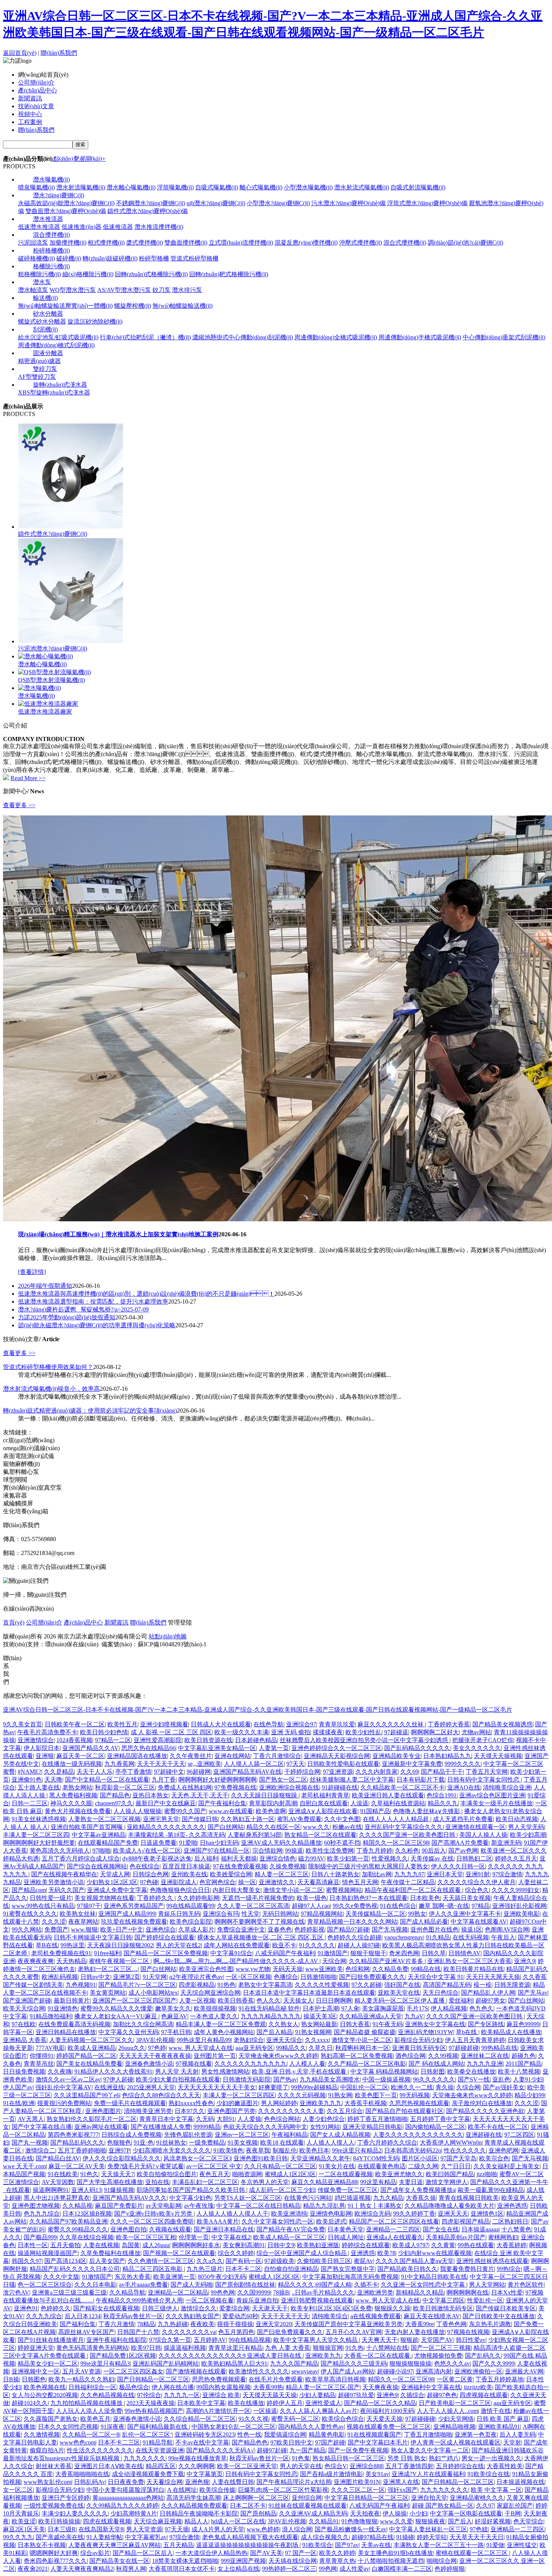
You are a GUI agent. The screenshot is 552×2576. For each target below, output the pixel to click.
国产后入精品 (274, 2032)
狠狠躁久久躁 (392, 2308)
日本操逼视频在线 (520, 2482)
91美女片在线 (337, 2166)
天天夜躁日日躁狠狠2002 (120, 1945)
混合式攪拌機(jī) (405, 243)
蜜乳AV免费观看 (299, 1819)
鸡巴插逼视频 (353, 2198)
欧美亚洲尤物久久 (399, 2174)
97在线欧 (24, 2024)
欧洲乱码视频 (60, 1977)
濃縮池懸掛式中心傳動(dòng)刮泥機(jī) (243, 337)
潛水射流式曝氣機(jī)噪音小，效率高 (51, 1389)
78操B (281, 2292)
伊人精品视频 (449, 2008)
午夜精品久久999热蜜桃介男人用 (139, 2300)
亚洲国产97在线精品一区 (217, 1851)
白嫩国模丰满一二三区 (402, 2569)
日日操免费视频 (24, 2072)
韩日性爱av (471, 2340)
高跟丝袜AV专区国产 (86, 2332)
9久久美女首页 (23, 1724)
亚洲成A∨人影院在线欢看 (323, 1811)
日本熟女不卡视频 (42, 2545)
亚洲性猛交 (522, 2545)
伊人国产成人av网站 (348, 2371)
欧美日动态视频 (517, 1819)
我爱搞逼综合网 (285, 2435)
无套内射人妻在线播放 (415, 2332)
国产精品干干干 (442, 1772)
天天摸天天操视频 (498, 1756)
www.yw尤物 (253, 1969)
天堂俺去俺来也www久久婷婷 (278, 2056)
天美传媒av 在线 (432, 1858)
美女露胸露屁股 (383, 2008)
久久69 (409, 1772)
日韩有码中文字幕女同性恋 (484, 1780)
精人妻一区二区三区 (282, 1874)
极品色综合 (134, 2387)
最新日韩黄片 (72, 2000)
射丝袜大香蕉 (54, 2466)
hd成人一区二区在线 (238, 2521)
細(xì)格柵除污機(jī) (88, 274)
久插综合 (412, 2395)
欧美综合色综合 (343, 2419)
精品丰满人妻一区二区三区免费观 (221, 2024)
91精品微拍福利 (51, 2016)
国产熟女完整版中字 (348, 2269)
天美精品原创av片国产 (456, 2237)
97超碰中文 (169, 1772)
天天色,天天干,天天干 (200, 1795)
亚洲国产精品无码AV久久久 (130, 2198)
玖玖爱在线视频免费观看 (134, 1922)
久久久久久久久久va (189, 2332)
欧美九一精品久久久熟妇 (81, 2379)
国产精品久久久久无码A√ (220, 2450)
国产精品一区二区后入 (143, 2553)
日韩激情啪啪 (318, 1977)
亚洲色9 (387, 2395)
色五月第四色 (236, 2332)
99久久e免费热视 (355, 1906)
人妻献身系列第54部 (255, 1835)
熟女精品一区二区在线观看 (320, 1835)
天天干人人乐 (95, 1772)
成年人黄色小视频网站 (224, 2032)
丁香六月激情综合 (277, 1756)
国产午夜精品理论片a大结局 (294, 2482)
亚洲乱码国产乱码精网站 (166, 2363)
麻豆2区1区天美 (24, 2529)
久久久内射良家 (377, 1772)
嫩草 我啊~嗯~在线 (444, 1906)
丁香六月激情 (116, 2324)
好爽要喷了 (273, 2087)
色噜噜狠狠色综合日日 (180, 1890)
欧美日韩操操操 (59, 2521)
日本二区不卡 (248, 2506)
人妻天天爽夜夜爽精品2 (82, 2569)
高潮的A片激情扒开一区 (218, 2411)
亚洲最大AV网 (524, 2371)
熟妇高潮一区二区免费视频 (357, 2056)
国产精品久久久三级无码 (354, 2363)
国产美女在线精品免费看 (89, 2064)
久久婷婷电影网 (198, 1898)
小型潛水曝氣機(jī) (308, 187)
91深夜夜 (113, 2427)
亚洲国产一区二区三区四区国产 (134, 2000)
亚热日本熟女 (151, 1795)
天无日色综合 (440, 1993)
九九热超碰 (173, 2324)
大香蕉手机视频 (365, 2103)
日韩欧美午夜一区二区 (75, 1724)
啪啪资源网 (247, 2174)
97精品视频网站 (322, 1914)
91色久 (89, 2174)
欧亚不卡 (284, 1945)
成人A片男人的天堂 (218, 2529)
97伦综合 (149, 2395)
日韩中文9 (281, 2245)
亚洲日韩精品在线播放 (66, 2032)
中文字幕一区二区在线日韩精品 (258, 2206)
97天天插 (177, 2529)
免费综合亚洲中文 (241, 1929)
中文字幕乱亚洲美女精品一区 (217, 1748)
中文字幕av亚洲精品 (99, 1835)
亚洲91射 (478, 1874)
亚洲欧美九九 (323, 2356)
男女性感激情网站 (225, 2072)
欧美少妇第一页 (348, 1858)
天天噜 (53, 1780)
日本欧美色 (425, 1898)
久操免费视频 (288, 1866)
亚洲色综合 (161, 1929)
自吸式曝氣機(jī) (217, 187)
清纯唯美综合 (330, 2316)
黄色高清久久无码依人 (60, 1851)
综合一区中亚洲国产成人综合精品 (302, 2253)
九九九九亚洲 (485, 2064)
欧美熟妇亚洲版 (318, 2245)
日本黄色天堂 (345, 2229)
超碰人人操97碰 (359, 1945)
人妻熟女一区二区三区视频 (104, 1819)
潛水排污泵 (187, 290)
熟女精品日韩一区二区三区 (348, 2458)
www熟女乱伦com (48, 2482)
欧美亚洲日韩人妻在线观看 (388, 1795)
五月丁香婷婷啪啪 (82, 2150)
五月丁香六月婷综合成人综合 (81, 1858)
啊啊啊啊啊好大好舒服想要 (39, 1843)
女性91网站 (325, 2127)
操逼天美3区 (320, 2016)
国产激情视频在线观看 (196, 2371)
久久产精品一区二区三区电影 (367, 2064)
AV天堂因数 (58, 2182)
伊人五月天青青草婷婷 (475, 2040)
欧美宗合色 (494, 2158)
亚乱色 (501, 2079)
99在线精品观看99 (190, 1906)
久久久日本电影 (95, 2285)
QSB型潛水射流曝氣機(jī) (51, 680)
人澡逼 (359, 1803)
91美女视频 (243, 2143)
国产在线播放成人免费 (161, 2127)
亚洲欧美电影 (522, 1914)
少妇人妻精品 (317, 2395)
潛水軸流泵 (33, 290)
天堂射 (512, 2442)
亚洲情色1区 (487, 2214)
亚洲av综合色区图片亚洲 (492, 1795)
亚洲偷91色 (27, 1780)
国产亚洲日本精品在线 (224, 2229)
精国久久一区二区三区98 (396, 1843)
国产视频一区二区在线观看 (179, 2253)
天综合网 (334, 1961)
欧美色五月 (95, 2419)
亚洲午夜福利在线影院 (116, 2340)
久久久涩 (54, 1922)
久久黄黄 (443, 2245)
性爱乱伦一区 (485, 2300)
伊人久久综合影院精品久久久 (122, 2158)
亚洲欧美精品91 (499, 2427)
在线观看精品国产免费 (108, 1843)
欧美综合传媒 (217, 2490)
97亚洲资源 (338, 1772)
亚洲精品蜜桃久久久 (477, 2498)
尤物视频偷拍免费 (438, 2356)
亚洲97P (119, 2150)
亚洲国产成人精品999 (127, 1914)
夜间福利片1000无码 (387, 2411)
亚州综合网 (307, 2498)
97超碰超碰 (464, 2048)
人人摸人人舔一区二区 (254, 1764)
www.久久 (316, 1827)
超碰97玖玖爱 (356, 2395)
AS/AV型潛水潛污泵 (124, 290)
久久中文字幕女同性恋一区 (278, 2221)
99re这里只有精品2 (357, 2150)
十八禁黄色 (516, 2229)
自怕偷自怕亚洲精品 (291, 2269)
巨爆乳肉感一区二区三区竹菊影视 (283, 2490)
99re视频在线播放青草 (198, 2458)
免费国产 (56, 1929)
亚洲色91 (26, 2308)
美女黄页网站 (108, 1993)
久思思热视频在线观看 (419, 2103)
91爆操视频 (119, 2190)
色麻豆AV (174, 2016)
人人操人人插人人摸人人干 (232, 2214)
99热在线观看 (476, 2245)
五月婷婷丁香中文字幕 (440, 2119)
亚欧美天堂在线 (399, 1993)
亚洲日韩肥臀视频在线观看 (317, 2300)
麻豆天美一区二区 (80, 1756)
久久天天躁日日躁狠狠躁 (265, 1795)
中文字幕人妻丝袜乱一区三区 (428, 2529)
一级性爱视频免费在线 (54, 2506)
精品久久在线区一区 (273, 1827)
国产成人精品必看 (424, 1922)
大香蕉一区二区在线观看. (378, 2356)
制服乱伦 (285, 2150)
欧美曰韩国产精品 (450, 2174)
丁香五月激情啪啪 (428, 2435)
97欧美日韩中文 (291, 2442)
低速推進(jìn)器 (81, 227)
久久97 (485, 2506)
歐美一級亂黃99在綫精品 (491, 2190)
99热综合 (509, 2269)
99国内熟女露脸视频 (223, 2387)
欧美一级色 (312, 1898)
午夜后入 (503, 1937)
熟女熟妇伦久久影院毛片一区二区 (92, 2119)
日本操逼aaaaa (480, 2229)
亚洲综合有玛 (221, 1914)
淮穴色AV (16, 2292)
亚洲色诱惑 (512, 2206)
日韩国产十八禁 (138, 2332)
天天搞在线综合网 (293, 2561)
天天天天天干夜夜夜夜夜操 (155, 2056)
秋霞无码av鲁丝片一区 (133, 2316)
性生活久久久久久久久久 (100, 2450)
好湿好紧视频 (493, 2521)
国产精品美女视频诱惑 (502, 1724)
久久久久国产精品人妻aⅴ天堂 (415, 2261)
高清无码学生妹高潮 (193, 2498)
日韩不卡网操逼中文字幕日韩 (93, 1937)
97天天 (296, 1764)
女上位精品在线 (238, 2569)
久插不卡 (366, 2285)
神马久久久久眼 (71, 1803)
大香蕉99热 (268, 2387)
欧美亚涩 (24, 2521)
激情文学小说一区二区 (293, 1890)
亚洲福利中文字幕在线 (431, 2387)
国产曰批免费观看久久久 (372, 1977)
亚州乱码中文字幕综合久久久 (404, 1827)
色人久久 (268, 2000)
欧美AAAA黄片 (218, 2221)
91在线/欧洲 (19, 2103)
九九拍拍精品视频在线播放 (87, 2403)
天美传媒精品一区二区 (376, 1914)
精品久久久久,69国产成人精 (315, 2285)
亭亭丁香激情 (133, 1772)
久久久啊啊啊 (196, 2466)
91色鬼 (301, 2458)
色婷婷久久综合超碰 (354, 1937)
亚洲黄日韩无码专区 (419, 2048)
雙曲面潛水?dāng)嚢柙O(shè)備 (66, 211)
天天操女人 (298, 2000)
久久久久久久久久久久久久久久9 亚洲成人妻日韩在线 (231, 2356)
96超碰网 (199, 1772)
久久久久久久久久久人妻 (291, 2111)
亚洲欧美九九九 (321, 2103)
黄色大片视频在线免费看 (78, 1811)
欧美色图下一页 (376, 2095)
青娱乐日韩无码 (179, 1914)
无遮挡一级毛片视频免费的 (258, 1898)
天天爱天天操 (385, 2419)
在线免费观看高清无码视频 (74, 2024)
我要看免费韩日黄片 (467, 2269)
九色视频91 (81, 1985)
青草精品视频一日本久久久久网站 (352, 1922)
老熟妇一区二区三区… (108, 1969)
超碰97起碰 (272, 2450)
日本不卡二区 (243, 2269)
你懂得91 (42, 2056)
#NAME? (29, 1772)
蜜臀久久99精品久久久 (78, 2229)
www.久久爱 (396, 2521)
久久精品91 (324, 2521)
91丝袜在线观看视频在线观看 (308, 2506)
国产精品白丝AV (58, 2158)
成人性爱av (354, 2569)
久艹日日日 (456, 2166)
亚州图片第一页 (215, 2056)
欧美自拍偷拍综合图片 (167, 2174)
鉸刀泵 (161, 290)
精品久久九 (443, 1803)
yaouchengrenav (404, 1937)
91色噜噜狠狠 (359, 2521)
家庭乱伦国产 (515, 2506)
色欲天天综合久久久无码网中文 (265, 2127)
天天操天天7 (118, 2174)
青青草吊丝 (39, 2064)
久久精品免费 (390, 1969)
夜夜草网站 (83, 1922)
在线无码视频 (471, 1937)
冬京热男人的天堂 (265, 2182)
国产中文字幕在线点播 (42, 2127)
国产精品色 (115, 1795)
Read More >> (28, 778)
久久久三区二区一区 (358, 2490)
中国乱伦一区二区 (364, 2087)
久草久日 (321, 2048)
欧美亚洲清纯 (289, 2214)
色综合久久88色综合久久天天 (161, 2095)
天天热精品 (71, 1961)
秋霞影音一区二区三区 (125, 1787)
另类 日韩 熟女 (407, 2458)
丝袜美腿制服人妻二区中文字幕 (352, 1780)
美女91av (377, 2474)
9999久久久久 (463, 1764)
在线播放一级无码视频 (72, 1764)
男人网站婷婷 (279, 2103)
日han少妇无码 (219, 1843)
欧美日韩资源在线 (208, 1740)
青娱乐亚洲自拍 (257, 2300)
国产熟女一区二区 (283, 1780)
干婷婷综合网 (302, 1772)
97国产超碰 (330, 2442)
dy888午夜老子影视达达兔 (157, 1858)
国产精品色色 (250, 2442)
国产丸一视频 (30, 2143)
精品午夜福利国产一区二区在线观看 (413, 1890)
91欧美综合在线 (489, 2474)
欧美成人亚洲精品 (92, 2048)
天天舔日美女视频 (467, 1898)
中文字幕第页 (205, 2474)
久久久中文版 (61, 2277)
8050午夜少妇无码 (222, 2277)
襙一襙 (483, 1985)
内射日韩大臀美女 (237, 1890)
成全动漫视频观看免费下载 (148, 2474)
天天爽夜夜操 (380, 2387)
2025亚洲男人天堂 (151, 2087)
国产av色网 (463, 1851)
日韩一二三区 (30, 1803)
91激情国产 (333, 1953)
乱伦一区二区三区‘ (147, 2435)
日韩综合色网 (151, 1874)
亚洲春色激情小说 (149, 2064)
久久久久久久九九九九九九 (250, 2064)
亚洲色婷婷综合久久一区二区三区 (336, 1748)
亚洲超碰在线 (484, 2135)
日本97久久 (190, 2111)
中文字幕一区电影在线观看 (466, 2513)
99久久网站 (27, 1929)
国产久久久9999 (493, 2363)
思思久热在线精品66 (148, 1748)
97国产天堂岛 (458, 2158)
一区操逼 (265, 2411)
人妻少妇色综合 (324, 2119)
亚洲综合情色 (278, 1858)
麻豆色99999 (523, 2024)
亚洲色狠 (197, 2482)
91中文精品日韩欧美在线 (434, 2277)
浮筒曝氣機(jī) (175, 187)
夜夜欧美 (202, 2324)
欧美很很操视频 (215, 2008)
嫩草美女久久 (173, 2008)
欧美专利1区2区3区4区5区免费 (331, 2308)
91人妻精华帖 (104, 2537)
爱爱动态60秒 (240, 2316)
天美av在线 (376, 2545)
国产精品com (29, 1890)
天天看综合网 (164, 2482)
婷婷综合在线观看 (366, 2245)
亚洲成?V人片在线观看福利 (428, 2474)
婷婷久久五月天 (516, 1858)
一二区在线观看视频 (345, 2174)
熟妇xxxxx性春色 (191, 2103)
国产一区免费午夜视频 (358, 2450)
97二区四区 (519, 2135)
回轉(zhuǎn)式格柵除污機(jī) (151, 274)
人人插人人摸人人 (330, 2143)
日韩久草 (434, 1953)
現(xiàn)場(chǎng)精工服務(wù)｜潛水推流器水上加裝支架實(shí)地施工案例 (118, 1234)
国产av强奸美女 (504, 2087)
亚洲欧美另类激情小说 (54, 1882)
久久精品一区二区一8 (91, 2435)
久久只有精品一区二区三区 (280, 2166)
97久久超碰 (366, 1985)
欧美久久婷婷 (337, 2553)
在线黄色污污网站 (308, 2198)
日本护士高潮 (321, 2008)
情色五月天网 (360, 1882)
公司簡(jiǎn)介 (36, 82)
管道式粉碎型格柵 (195, 258)
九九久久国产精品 (294, 2363)
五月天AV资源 (81, 2371)
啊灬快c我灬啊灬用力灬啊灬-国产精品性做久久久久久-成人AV (236, 1961)
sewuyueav (305, 2371)
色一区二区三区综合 (45, 2285)
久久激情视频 (42, 2435)
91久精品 (438, 1937)
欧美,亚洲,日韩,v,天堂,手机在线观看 (300, 2072)
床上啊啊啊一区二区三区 (256, 2498)
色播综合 (286, 1977)
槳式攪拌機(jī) (145, 243)
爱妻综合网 (234, 2308)
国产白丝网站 (226, 1827)
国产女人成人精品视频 (340, 2135)
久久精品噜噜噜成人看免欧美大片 (449, 2206)
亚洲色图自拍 (128, 2229)
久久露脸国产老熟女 (51, 2419)
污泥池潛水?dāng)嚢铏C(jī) (53, 648)
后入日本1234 (83, 2316)
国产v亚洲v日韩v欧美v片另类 (154, 2214)
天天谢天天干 (270, 2308)
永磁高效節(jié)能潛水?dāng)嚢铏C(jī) (66, 203)
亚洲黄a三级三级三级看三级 (69, 2292)
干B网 (513, 2513)
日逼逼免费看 (158, 1843)
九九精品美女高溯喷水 (330, 2079)
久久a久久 (210, 2261)
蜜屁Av (363, 2261)
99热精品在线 (499, 2048)
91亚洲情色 (63, 2008)
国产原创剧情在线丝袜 (245, 2285)
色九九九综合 (42, 2214)
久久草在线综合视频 (86, 2237)
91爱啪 (188, 1843)
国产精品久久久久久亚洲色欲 (485, 2111)
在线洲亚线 (109, 2087)
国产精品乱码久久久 (77, 2143)
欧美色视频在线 (45, 2387)
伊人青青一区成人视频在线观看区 (455, 2442)
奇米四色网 (404, 1953)
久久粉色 (407, 1851)
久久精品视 (77, 2206)
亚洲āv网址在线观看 (101, 2127)
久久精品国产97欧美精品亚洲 (68, 2221)
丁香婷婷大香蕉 (449, 1724)
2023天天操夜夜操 (151, 2403)
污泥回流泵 (33, 243)
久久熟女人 (284, 2024)
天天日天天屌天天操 (493, 1977)
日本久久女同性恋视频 (68, 2427)
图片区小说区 (420, 2158)
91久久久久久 (317, 1945)
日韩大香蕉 (355, 2024)
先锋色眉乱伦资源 (188, 2135)
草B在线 (47, 1945)
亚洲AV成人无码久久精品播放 (281, 1843)
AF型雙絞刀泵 (37, 377)
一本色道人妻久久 (214, 2016)
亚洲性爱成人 (323, 2403)
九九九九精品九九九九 (271, 2016)
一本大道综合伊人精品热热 (211, 2553)
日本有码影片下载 (421, 1780)
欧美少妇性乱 (363, 1732)
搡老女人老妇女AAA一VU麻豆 (116, 2016)
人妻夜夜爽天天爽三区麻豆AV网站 (115, 2545)
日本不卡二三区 (119, 2442)
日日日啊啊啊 (334, 2000)
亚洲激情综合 (36, 1740)
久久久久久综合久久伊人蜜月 (477, 1882)
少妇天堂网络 (456, 2419)
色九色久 (481, 2008)
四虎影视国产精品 (466, 2221)
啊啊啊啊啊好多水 (196, 2245)
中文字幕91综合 (231, 1953)
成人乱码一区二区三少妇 (282, 2190)
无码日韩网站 (280, 1914)
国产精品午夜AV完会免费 (291, 2229)
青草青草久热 (337, 2561)
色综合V (336, 2466)
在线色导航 (268, 1724)
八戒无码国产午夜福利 (285, 1953)
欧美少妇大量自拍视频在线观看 (178, 2079)
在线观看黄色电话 (382, 2166)
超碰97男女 (490, 2000)
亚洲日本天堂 (445, 1874)
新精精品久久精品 (420, 2292)
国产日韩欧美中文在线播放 (499, 2316)
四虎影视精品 (197, 1985)
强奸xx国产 (403, 2490)
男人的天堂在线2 (178, 1945)
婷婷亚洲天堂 (36, 2348)
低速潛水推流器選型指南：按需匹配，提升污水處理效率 (93, 1302)
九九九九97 (409, 1874)
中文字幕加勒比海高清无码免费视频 (350, 2277)
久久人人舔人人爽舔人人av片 (319, 2411)
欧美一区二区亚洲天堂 (247, 2466)
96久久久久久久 (434, 2079)
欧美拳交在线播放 (471, 2072)
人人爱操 (249, 2119)
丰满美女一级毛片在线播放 (496, 1803)
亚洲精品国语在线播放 (137, 1756)
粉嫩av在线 (347, 1827)
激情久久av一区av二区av (68, 2079)
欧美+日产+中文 (122, 1929)
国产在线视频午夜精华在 (64, 1874)
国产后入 (460, 2521)
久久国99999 (254, 2292)
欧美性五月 (122, 1724)
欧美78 (386, 2253)
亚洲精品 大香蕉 (25, 2040)
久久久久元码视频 (302, 2095)
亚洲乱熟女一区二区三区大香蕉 (469, 1961)
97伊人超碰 (118, 2079)
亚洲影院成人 (179, 1882)
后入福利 (206, 1858)
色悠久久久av (452, 2363)
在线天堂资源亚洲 (160, 2450)
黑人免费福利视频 (73, 1795)
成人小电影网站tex (153, 1993)
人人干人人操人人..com (447, 2411)
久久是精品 (59, 1772)
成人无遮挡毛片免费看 (463, 1819)
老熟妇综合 (249, 2040)
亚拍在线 (157, 2182)
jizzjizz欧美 (478, 2387)
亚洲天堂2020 (274, 2324)
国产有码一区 (244, 2261)
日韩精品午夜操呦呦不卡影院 (199, 2513)
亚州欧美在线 (189, 1874)
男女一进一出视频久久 (492, 2458)
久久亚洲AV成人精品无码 (313, 2513)
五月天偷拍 (65, 2245)
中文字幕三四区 (443, 2300)
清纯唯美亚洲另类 (148, 2111)
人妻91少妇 (528, 2079)
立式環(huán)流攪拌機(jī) (241, 243)
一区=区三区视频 (248, 1977)
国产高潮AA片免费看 (460, 1843)
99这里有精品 (378, 2182)
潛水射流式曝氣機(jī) (362, 187)
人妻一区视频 (197, 2000)
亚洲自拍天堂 (429, 2498)
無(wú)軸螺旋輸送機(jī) (182, 306)
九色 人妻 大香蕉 (288, 2348)
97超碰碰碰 (420, 2419)
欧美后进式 (331, 2221)
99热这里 (72, 1945)
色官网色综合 (217, 1882)
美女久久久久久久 (477, 1748)
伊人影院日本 (42, 1748)
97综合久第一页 (170, 2340)
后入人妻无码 (517, 2435)
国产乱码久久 (483, 2356)
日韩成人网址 (346, 2237)
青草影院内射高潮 (273, 1803)
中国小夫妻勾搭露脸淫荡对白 (125, 2490)
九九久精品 (388, 2198)
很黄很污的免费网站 (64, 2103)
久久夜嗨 (60, 2072)
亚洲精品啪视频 (454, 2427)
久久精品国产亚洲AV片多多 (387, 1961)
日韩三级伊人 (160, 2308)
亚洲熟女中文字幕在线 (435, 2024)
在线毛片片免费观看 (276, 2379)
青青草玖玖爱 (337, 1724)
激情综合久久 (199, 2308)
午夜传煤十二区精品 (408, 1882)
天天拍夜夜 (365, 2513)
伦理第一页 (194, 2237)
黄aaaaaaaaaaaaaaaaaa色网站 (128, 2498)
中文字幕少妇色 (190, 2198)
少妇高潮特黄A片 (134, 2513)
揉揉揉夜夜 (328, 1732)
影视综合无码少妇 (418, 2040)
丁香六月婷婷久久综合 (387, 2143)
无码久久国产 (66, 1890)
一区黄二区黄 (455, 2379)
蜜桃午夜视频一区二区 (120, 1961)
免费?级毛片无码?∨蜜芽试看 (146, 2166)
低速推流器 (118, 227)
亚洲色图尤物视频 (36, 2206)
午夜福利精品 (290, 2135)
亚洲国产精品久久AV (90, 1748)
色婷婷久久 (56, 2308)
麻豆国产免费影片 (119, 2206)
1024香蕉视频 (74, 1740)
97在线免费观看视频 (240, 1866)
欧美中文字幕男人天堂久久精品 (316, 2340)
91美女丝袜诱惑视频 (39, 1819)
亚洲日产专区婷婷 (66, 2498)
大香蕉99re (419, 2324)
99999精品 (207, 2127)
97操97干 (89, 1906)
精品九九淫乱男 (324, 2206)
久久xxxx (317, 2040)
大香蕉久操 (421, 2198)
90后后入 (434, 1851)
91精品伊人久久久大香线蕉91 (113, 2072)
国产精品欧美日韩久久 (407, 2269)
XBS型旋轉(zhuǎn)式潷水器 (54, 393)
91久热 (354, 2348)
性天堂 (250, 1914)
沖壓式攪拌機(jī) (360, 243)
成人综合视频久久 (325, 2537)
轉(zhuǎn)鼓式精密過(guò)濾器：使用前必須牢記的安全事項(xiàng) (90, 1411)
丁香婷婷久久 (156, 1898)
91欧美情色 (228, 2150)
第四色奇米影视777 (73, 2135)
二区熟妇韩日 (510, 2221)
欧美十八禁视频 (519, 2072)
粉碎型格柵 (154, 258)
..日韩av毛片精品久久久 (323, 2292)
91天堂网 (155, 1977)
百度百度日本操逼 (186, 1866)
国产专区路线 (486, 2024)
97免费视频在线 (235, 1787)
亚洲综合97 (301, 1724)
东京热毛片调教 (490, 2324)
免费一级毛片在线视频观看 (130, 2103)
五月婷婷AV (210, 2340)
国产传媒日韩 (200, 1819)
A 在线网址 (182, 2490)
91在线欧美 (63, 2174)
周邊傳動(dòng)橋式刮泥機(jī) (56, 345)
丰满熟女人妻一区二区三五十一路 (439, 2545)
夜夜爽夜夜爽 (36, 1961)
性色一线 (249, 2435)
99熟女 (417, 1914)
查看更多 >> (19, 805)
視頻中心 (30, 114)
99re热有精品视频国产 (154, 2411)
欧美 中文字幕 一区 (496, 2490)
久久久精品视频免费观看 (194, 2506)
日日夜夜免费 (126, 2482)
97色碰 (149, 1882)
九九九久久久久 (145, 2458)
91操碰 (405, 2537)
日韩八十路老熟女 (335, 1874)
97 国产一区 (301, 2553)
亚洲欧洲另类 (375, 2292)
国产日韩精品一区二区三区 (153, 2379)
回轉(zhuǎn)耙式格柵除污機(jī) (229, 274)
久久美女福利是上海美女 (507, 2166)
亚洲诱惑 (363, 2253)
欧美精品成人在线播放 (511, 2032)
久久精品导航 (127, 2292)
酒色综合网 (410, 2056)
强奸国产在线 (402, 1985)
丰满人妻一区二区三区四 (36, 1835)
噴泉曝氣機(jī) (36, 187)
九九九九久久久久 (444, 2490)
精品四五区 (161, 2466)
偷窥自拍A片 (47, 2450)
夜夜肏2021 (33, 2569)
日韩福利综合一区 (92, 2387)
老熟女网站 (77, 1787)
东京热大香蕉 (133, 2277)
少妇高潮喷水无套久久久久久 (172, 2150)
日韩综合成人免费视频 (131, 2135)
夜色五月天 (214, 2174)
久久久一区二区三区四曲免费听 (152, 2221)
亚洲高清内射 (434, 2371)
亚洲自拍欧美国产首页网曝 (87, 1827)
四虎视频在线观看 (484, 2395)
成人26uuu (156, 2245)
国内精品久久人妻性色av (311, 2427)
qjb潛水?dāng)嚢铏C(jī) (216, 203)
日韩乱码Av (90, 2482)
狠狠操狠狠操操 (410, 2363)
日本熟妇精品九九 (447, 1756)
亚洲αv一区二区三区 (242, 2135)
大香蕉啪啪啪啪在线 (82, 2474)
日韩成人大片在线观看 (221, 1724)
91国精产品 (375, 1811)
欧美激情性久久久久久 (259, 2371)
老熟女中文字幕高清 (265, 1985)
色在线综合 (145, 1866)
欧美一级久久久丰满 (241, 1732)
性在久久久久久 (465, 2150)
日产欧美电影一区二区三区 (455, 2403)
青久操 (445, 2087)
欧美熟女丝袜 (78, 1914)
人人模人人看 (307, 2064)
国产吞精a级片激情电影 (331, 2474)
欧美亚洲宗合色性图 (206, 1969)
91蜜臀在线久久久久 (30, 1914)
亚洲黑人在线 (401, 2482)
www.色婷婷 (263, 2529)
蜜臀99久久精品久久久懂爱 (116, 2008)
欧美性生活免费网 (330, 1851)
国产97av (347, 2545)
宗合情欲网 (267, 1851)
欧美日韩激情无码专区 (443, 2308)
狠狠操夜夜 (430, 2521)
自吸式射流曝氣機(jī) (418, 187)
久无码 (205, 2119)
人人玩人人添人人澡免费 (89, 2411)
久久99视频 (443, 2056)
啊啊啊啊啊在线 (468, 2292)
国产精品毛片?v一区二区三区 (137, 1985)
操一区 (247, 1882)
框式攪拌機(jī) (106, 243)
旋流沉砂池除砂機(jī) (95, 321)
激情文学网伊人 (446, 2182)
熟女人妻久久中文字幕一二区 (430, 2450)
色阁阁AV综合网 (507, 1929)
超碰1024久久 (30, 2403)
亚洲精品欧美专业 (397, 1756)
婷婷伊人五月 (285, 2403)
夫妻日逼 (411, 2182)
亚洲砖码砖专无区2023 (205, 2435)
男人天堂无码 (526, 1827)
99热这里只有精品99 (204, 2040)
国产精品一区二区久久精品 (380, 2403)
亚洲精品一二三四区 (393, 2229)
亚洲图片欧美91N (357, 2482)
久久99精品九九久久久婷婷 (122, 2506)
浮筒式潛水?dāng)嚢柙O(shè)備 (427, 203)
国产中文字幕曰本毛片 (378, 2442)
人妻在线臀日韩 (233, 2482)
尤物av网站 (476, 1732)
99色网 (328, 2569)
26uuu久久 (132, 2048)
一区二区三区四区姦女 (133, 2371)
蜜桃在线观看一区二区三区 (472, 2553)
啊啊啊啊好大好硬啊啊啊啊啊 (217, 1780)
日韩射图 (433, 2072)
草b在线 (467, 2032)
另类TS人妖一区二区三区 (248, 2198)
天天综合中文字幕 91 (436, 1977)
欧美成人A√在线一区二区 (147, 1851)
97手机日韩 (176, 2032)
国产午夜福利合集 (222, 1803)
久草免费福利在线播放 (110, 2253)
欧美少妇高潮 (528, 1835)
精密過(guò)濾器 (39, 361)
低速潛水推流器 (39, 227)
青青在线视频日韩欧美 (469, 2198)
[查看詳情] (32, 1272)
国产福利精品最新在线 (158, 2427)
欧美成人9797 (410, 2245)
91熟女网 (340, 2095)
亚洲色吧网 (504, 2150)
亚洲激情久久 (277, 1882)
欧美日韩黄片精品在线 (474, 1969)
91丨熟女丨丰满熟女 (375, 2206)
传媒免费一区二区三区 (348, 2190)
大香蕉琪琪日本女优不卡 (182, 2569)
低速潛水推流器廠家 (45, 712)
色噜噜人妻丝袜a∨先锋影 (427, 1811)
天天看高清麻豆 (318, 1882)
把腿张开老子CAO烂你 (483, 1740)
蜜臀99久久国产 (185, 1811)
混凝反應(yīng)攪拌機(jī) (306, 243)
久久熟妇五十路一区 (247, 1819)
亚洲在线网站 (232, 1756)
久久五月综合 (345, 2111)
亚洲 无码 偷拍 (291, 1732)
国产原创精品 (258, 2513)
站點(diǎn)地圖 (168, 1636)
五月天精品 (178, 2545)
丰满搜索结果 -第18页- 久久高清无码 (176, 1835)
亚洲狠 (45, 1756)
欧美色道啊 (271, 1811)
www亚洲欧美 (324, 1969)
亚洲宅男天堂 (161, 1819)
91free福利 (107, 1953)
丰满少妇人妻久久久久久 (75, 2513)
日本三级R (62, 2529)
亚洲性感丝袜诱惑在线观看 (492, 2261)
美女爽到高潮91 (244, 2245)
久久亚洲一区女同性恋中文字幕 (424, 2285)
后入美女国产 (107, 2261)
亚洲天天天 (453, 2214)
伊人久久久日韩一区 (458, 1866)
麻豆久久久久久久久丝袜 (391, 1724)
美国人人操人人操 (483, 1835)
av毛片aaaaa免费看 (143, 2285)
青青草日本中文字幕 (166, 2119)
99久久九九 (18, 2537)
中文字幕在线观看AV (479, 1922)
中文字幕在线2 (231, 2237)
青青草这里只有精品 (235, 2348)
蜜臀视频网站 (344, 1890)
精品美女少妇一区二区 (48, 2363)
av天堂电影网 (164, 2206)
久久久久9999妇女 (516, 1890)
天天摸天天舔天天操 (270, 2395)
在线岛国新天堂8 (101, 2529)
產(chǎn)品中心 (38, 90)
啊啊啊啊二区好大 (435, 1732)
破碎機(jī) (69, 258)
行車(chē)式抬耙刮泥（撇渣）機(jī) (145, 337)
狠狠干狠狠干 (368, 1953)
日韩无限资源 (512, 1985)
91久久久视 (253, 2419)
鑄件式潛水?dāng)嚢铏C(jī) (53, 534)
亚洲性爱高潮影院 (158, 1740)
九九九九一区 (182, 2395)
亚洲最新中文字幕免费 (412, 1764)
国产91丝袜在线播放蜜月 (51, 2340)
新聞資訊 (30, 98)
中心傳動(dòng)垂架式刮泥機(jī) (504, 337)
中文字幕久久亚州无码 (128, 2032)
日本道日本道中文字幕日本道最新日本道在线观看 (309, 1993)
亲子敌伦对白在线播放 (482, 2103)
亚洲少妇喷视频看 (164, 1724)
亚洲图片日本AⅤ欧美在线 (109, 2466)
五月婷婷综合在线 (460, 2466)
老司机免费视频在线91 (61, 1953)
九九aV (414, 2016)
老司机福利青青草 (325, 1795)
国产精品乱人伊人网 (488, 1993)
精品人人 (196, 2521)
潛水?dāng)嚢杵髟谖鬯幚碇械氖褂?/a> (83, 1309)
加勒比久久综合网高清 (143, 2024)
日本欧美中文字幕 (201, 2403)
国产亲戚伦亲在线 (60, 2537)
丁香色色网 (451, 2324)
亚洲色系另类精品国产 (134, 1906)
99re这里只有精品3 (105, 2363)
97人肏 (350, 2008)
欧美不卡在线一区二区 (498, 2127)
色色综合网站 (282, 2119)
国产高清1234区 (65, 2261)
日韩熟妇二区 (474, 1858)
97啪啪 (101, 1851)
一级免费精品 (207, 2143)
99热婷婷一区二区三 (289, 2569)
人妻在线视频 (101, 2245)
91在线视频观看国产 (374, 2435)
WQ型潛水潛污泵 (73, 290)
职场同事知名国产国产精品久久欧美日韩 (192, 2190)
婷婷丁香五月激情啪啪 (377, 2119)
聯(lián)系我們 (59, 53)
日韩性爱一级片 (51, 1898)
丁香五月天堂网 (487, 1772)
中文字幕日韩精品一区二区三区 (366, 2498)
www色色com (78, 2442)
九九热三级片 (205, 2269)
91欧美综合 (317, 2545)
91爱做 (495, 2545)
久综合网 (468, 2087)
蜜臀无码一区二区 (295, 2419)
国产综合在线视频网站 (97, 1866)
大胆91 (226, 2119)
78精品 (146, 2324)
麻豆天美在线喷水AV (432, 2316)
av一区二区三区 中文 (214, 2166)
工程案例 (30, 122)
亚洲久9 (525, 1961)
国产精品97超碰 (348, 1929)
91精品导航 (158, 2442)
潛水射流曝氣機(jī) (81, 187)
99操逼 (294, 1851)
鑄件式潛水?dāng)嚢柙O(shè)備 (148, 211)
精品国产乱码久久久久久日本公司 (75, 2269)
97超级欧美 (279, 2261)
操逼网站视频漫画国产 (48, 2253)
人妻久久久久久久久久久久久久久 (418, 2135)
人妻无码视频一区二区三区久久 (91, 2040)
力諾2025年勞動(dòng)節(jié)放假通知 (67, 1317)
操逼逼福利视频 (185, 2348)
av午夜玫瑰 (199, 2206)
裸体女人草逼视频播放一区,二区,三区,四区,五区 (261, 1937)
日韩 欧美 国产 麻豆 (503, 2419)
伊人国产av (18, 2087)
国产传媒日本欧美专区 (506, 2308)
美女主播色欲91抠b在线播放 (395, 2553)
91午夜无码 (388, 2024)
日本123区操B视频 (87, 2214)
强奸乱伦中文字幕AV (63, 2087)
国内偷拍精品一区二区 (435, 2127)
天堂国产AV (437, 2340)
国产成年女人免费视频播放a (418, 2190)
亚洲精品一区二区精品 (178, 2292)
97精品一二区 (113, 1740)
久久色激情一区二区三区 (161, 2261)
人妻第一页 (274, 1748)
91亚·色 (144, 2143)
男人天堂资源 (144, 2529)
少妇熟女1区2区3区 (112, 1882)
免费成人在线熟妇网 (185, 1787)
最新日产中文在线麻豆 (166, 1803)
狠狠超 (409, 2340)
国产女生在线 (441, 2229)
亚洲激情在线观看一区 (475, 1827)
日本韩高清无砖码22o (413, 2150)
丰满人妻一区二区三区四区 (239, 2095)
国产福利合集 (78, 2324)
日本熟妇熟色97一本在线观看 (368, 1898)
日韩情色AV (465, 1953)
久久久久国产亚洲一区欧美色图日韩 (408, 1835)
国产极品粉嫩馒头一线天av (351, 2529)
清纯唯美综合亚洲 (507, 1787)
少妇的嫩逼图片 (237, 2103)
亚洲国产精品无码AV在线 (247, 1772)
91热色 (226, 1985)
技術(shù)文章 (36, 106)
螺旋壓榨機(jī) (133, 306)
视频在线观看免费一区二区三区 (389, 2427)
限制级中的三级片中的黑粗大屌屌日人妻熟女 (368, 1866)
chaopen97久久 (114, 1803)
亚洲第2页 (127, 1977)
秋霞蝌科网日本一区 (362, 2048)
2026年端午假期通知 (45, 1286)
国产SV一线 (474, 2079)
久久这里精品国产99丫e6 (87, 2095)
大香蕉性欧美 (505, 2466)
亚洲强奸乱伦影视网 (519, 1906)
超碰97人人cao (311, 1906)
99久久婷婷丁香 (414, 2214)
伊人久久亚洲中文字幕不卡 (465, 1914)
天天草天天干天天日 (477, 2537)
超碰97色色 (442, 2395)
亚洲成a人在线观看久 (395, 2237)
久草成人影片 (196, 1929)
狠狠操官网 (328, 2348)
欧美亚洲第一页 (174, 2277)
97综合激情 (507, 1874)
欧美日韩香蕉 (236, 2000)
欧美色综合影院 (191, 1922)
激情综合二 (40, 2150)
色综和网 (357, 1969)
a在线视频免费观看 (376, 2316)
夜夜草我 (258, 2150)
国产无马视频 (390, 1929)
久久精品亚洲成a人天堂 (370, 2016)
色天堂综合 (528, 2521)
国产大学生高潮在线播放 (110, 2182)
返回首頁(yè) (20, 53)
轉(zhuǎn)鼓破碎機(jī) (110, 258)
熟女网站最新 (319, 2024)
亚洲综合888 (366, 2466)
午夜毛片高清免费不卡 (47, 1732)
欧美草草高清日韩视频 (335, 2379)
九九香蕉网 (119, 1764)
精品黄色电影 (327, 2435)
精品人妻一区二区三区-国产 (323, 2387)
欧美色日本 (314, 2150)
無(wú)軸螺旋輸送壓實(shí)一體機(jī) (65, 306)
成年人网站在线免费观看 (237, 1945)
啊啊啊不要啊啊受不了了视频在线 (259, 1922)
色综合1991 (442, 1795)
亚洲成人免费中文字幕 (117, 1890)
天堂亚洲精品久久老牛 (320, 2158)
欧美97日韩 (146, 2348)
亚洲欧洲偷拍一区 (478, 2371)
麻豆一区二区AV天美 (77, 2166)
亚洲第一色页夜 (476, 2435)
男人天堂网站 (487, 2285)
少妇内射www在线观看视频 (435, 2253)
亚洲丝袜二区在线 (485, 2056)
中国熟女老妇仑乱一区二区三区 (234, 2427)
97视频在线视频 (468, 2332)
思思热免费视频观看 (219, 2379)
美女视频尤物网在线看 (104, 1898)
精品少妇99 (529, 2095)
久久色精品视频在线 (107, 2395)
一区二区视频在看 (210, 2300)
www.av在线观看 (231, 1811)
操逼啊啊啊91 (51, 2190)
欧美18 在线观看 (282, 2143)
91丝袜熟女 (171, 2143)
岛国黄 (131, 2245)
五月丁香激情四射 (409, 2466)
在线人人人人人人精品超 (397, 1819)
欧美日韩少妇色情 (104, 1732)
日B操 (11, 2379)
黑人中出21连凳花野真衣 (57, 2198)
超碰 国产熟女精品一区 (443, 2506)
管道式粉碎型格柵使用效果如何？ (48, 1367)
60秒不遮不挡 (342, 1843)
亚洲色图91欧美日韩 (261, 2158)
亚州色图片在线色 (434, 1929)
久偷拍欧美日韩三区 (324, 2261)
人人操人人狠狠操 (137, 1811)
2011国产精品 (523, 2064)
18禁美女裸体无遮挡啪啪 (185, 2561)
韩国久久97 (27, 2261)
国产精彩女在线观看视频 (106, 2308)
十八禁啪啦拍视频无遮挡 (391, 2561)
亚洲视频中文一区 (36, 2371)
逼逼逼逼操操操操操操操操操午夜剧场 (248, 2545)
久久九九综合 (44, 2316)
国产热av (285, 2079)
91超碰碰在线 (340, 1787)
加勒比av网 (377, 1874)
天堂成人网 (115, 1874)
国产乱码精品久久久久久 (417, 1748)
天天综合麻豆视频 (158, 2521)
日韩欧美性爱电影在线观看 (343, 1764)
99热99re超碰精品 (314, 2087)
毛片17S (417, 2008)
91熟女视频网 (313, 2032)
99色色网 (223, 2292)
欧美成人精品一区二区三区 (289, 2237)
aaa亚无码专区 (254, 2048)
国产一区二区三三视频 (441, 2348)
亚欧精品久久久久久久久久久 (166, 1827)
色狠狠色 (119, 2143)
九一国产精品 (308, 2450)
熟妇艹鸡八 (444, 2458)
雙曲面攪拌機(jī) (186, 243)
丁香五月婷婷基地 (499, 2379)
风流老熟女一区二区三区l (197, 2158)
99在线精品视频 (250, 2340)
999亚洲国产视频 (243, 2561)
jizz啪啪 (487, 2174)
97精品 (481, 1906)
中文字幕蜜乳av (146, 2537)
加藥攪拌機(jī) (68, 243)
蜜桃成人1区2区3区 (290, 2174)
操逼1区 (472, 1929)
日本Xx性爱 (507, 2292)
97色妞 (479, 2529)
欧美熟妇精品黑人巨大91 (234, 2363)
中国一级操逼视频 (386, 2079)
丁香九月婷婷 (374, 1851)
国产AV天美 (266, 2553)
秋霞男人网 (131, 2569)
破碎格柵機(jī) (36, 258)
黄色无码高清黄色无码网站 (92, 2348)
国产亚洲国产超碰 (27, 2000)
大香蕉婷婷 (511, 2245)
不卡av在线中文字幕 (202, 2442)
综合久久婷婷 (236, 2253)
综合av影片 (95, 2553)
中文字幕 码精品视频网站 (384, 2072)
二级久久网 (423, 2166)
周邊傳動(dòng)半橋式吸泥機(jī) (420, 337)
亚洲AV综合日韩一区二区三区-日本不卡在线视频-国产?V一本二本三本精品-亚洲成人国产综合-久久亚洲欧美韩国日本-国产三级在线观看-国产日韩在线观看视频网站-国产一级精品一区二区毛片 (258, 1710)
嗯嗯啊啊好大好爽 (54, 2553)
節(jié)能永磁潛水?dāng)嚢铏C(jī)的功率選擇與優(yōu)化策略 (97, 1325)
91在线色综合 (398, 1906)
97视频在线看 (194, 2064)
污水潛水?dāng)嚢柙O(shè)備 (348, 203)
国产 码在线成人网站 (436, 2064)
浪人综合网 (297, 2529)
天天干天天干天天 (161, 1764)
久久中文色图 (342, 1819)
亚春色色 (280, 1929)
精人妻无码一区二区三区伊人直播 (400, 2000)
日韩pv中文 (95, 1977)
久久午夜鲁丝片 (191, 1756)
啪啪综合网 (442, 2561)
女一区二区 (18, 2490)
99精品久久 (291, 2048)
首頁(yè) (14, 1622)
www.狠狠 (84, 1929)
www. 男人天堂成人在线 (201, 2048)
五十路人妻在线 (39, 1787)
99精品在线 (426, 1969)
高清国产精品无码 (447, 1985)
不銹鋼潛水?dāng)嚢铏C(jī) (151, 203)
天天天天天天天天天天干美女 (217, 2087)
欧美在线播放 (246, 2403)
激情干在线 (496, 2411)
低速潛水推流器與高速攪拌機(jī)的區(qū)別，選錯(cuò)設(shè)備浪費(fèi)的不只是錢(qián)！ (146, 1294)
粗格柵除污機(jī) (39, 274)
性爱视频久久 (390, 1858)
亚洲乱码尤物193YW (426, 2032)
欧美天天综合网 (24, 2008)
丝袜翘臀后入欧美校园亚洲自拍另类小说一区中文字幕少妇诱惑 (365, 1740)
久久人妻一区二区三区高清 (253, 1906)
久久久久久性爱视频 (322, 1985)
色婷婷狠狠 (449, 2569)
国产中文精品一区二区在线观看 (107, 1780)
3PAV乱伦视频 (155, 2040)
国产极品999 (40, 2237)
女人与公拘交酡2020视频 (45, 2395)
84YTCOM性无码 (376, 2158)
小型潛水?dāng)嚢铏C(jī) (278, 203)
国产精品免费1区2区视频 (123, 2356)
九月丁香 (164, 1780)
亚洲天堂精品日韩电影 (373, 2127)
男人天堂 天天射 (177, 2072)
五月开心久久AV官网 (354, 2332)
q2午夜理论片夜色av (196, 1977)
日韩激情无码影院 (247, 2079)
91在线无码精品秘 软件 (269, 2008)
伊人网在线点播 (173, 2387)
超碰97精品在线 (373, 2537)
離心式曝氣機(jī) (261, 187)
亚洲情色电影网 (331, 2214)
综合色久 (477, 1890)
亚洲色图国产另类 (231, 2111)
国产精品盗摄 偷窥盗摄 (365, 2032)
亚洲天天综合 (284, 2040)
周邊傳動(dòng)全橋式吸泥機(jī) (336, 337)
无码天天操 (288, 1969)
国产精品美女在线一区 (119, 2561)
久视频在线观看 (170, 2229)
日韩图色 (34, 2379)
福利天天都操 (239, 1858)
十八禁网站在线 (387, 2348)
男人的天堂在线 (301, 2466)
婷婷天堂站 (432, 2537)
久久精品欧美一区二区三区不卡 (403, 1787)
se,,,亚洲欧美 (204, 1764)
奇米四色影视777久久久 (55, 2561)
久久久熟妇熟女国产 (193, 2316)
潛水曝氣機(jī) (36, 696)
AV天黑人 (31, 2119)
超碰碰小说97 (395, 2371)
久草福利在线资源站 (398, 1803)
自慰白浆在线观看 (324, 1803)
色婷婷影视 (309, 1929)
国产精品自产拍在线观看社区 (404, 2111)
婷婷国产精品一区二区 (86, 2056)
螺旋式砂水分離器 (42, 321)
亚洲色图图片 (103, 2111)
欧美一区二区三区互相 (146, 2237)
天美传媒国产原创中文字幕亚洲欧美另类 (348, 2324)
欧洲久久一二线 (412, 2087)
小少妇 (418, 2513)
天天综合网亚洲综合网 (210, 1993)
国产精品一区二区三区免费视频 (166, 1953)
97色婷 (157, 2048)
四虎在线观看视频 (107, 2521)
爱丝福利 (461, 2000)
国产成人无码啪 (192, 2285)
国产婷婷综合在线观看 (164, 1937)
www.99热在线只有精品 (43, 1906)
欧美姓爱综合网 (231, 1874)
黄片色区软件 (526, 2285)
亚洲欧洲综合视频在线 (289, 1787)
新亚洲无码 (506, 1843)
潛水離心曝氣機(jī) (131, 187)
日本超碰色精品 (256, 1740)
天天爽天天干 (380, 2340)
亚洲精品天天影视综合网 (337, 1756)
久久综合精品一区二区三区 (200, 2419)
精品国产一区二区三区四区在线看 (394, 2221)
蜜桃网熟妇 (503, 2237)
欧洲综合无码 (373, 2214)
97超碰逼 (396, 1732)
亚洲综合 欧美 (221, 2395)
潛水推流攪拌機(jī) (159, 227)
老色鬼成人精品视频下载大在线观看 (250, 2537)
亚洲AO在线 (464, 1787)
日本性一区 (33, 2245)
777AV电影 (50, 2048)
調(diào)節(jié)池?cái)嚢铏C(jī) (465, 243)
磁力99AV (311, 1858)
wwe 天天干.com (24, 2166)
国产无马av (533, 1993)
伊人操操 (395, 2513)
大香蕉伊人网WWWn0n (451, 2143)
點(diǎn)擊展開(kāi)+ (79, 159)
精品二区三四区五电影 (153, 2269)
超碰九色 (523, 2056)
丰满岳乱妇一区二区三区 (205, 2182)
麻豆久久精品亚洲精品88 (324, 2182)
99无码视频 (415, 2095)
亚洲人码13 (86, 2190)
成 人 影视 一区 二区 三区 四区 (171, 1732)
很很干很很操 (235, 2324)
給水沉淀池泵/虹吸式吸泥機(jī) (58, 337)
